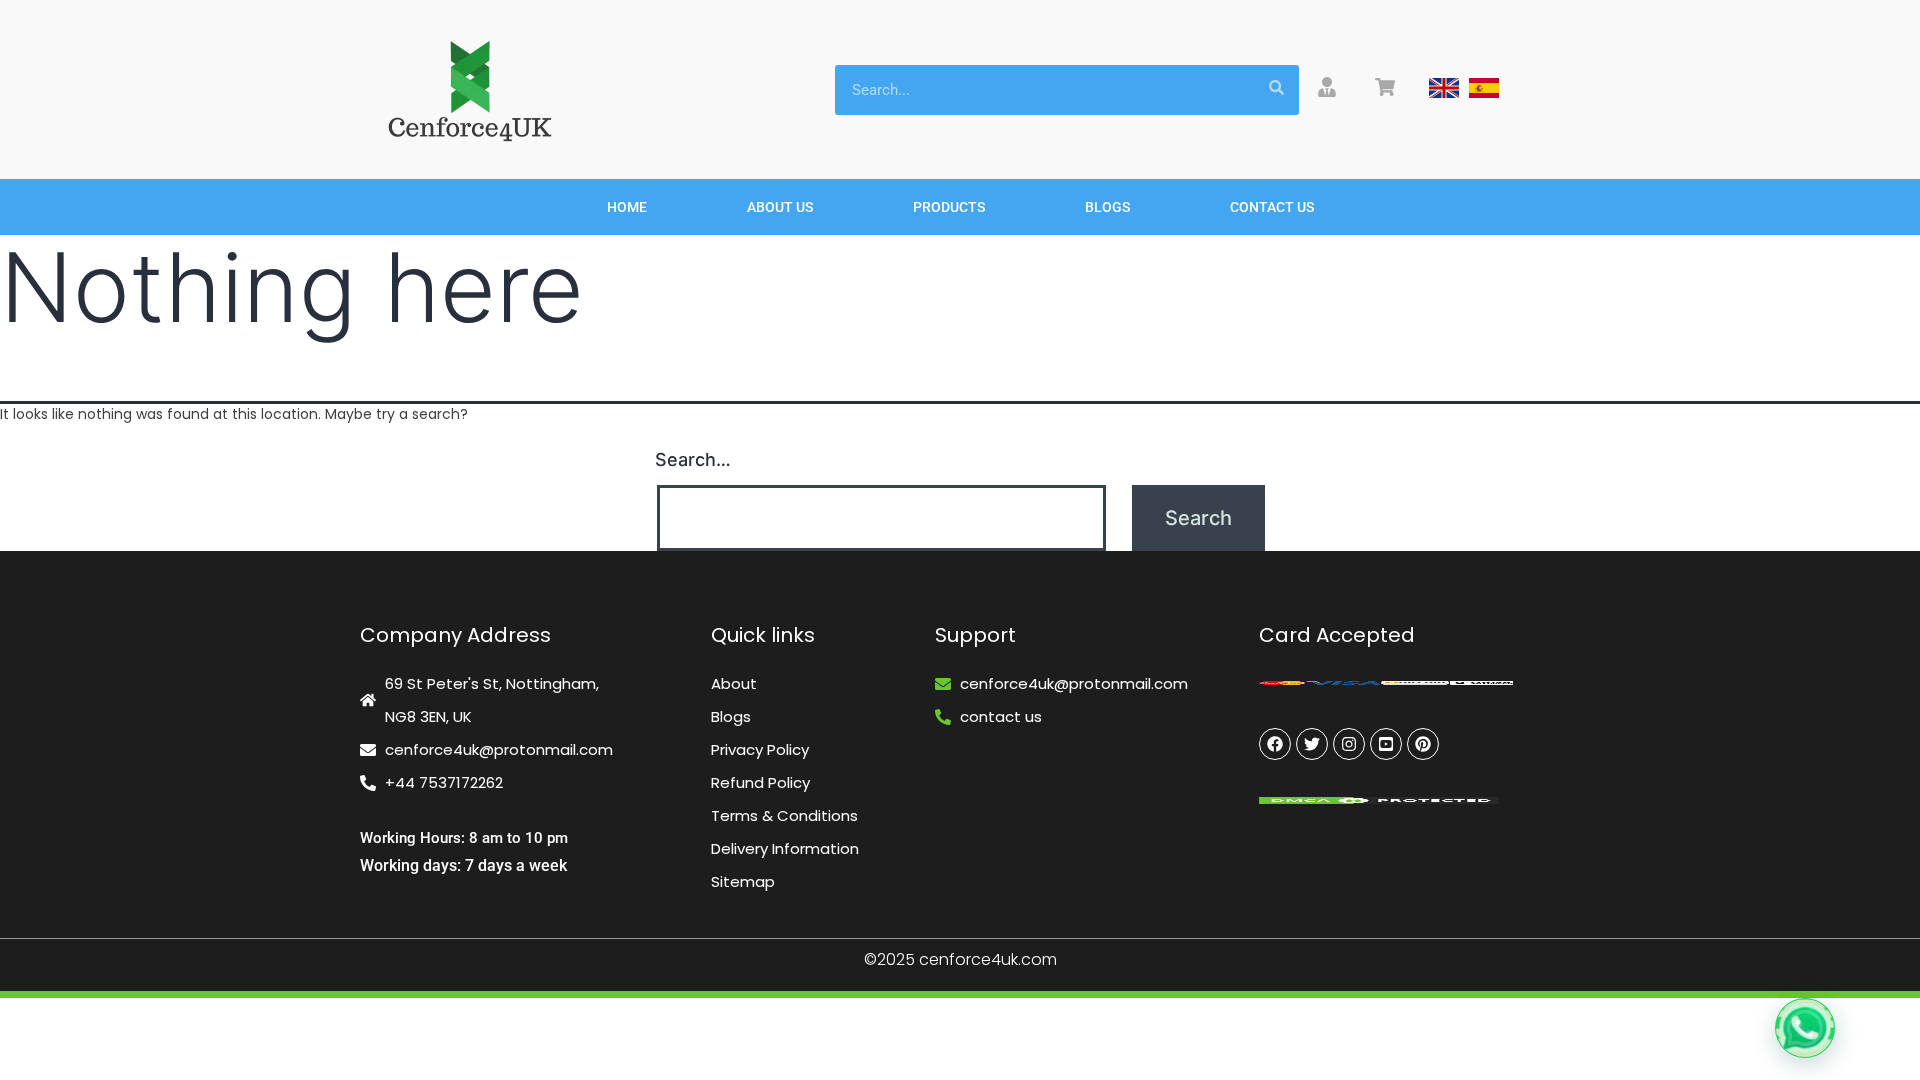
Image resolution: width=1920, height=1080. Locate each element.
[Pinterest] (1423, 744)
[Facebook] (1275, 744)
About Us (780, 207)
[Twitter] (1312, 744)
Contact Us (1272, 207)
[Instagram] (1349, 744)
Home (627, 207)
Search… (693, 459)
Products (949, 207)
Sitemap (743, 881)
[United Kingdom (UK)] (1444, 88)
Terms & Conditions (784, 815)
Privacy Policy (760, 749)
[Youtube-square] (1386, 744)
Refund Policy (760, 782)
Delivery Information (785, 848)
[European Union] (1484, 88)
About (734, 683)
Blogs (1107, 207)
